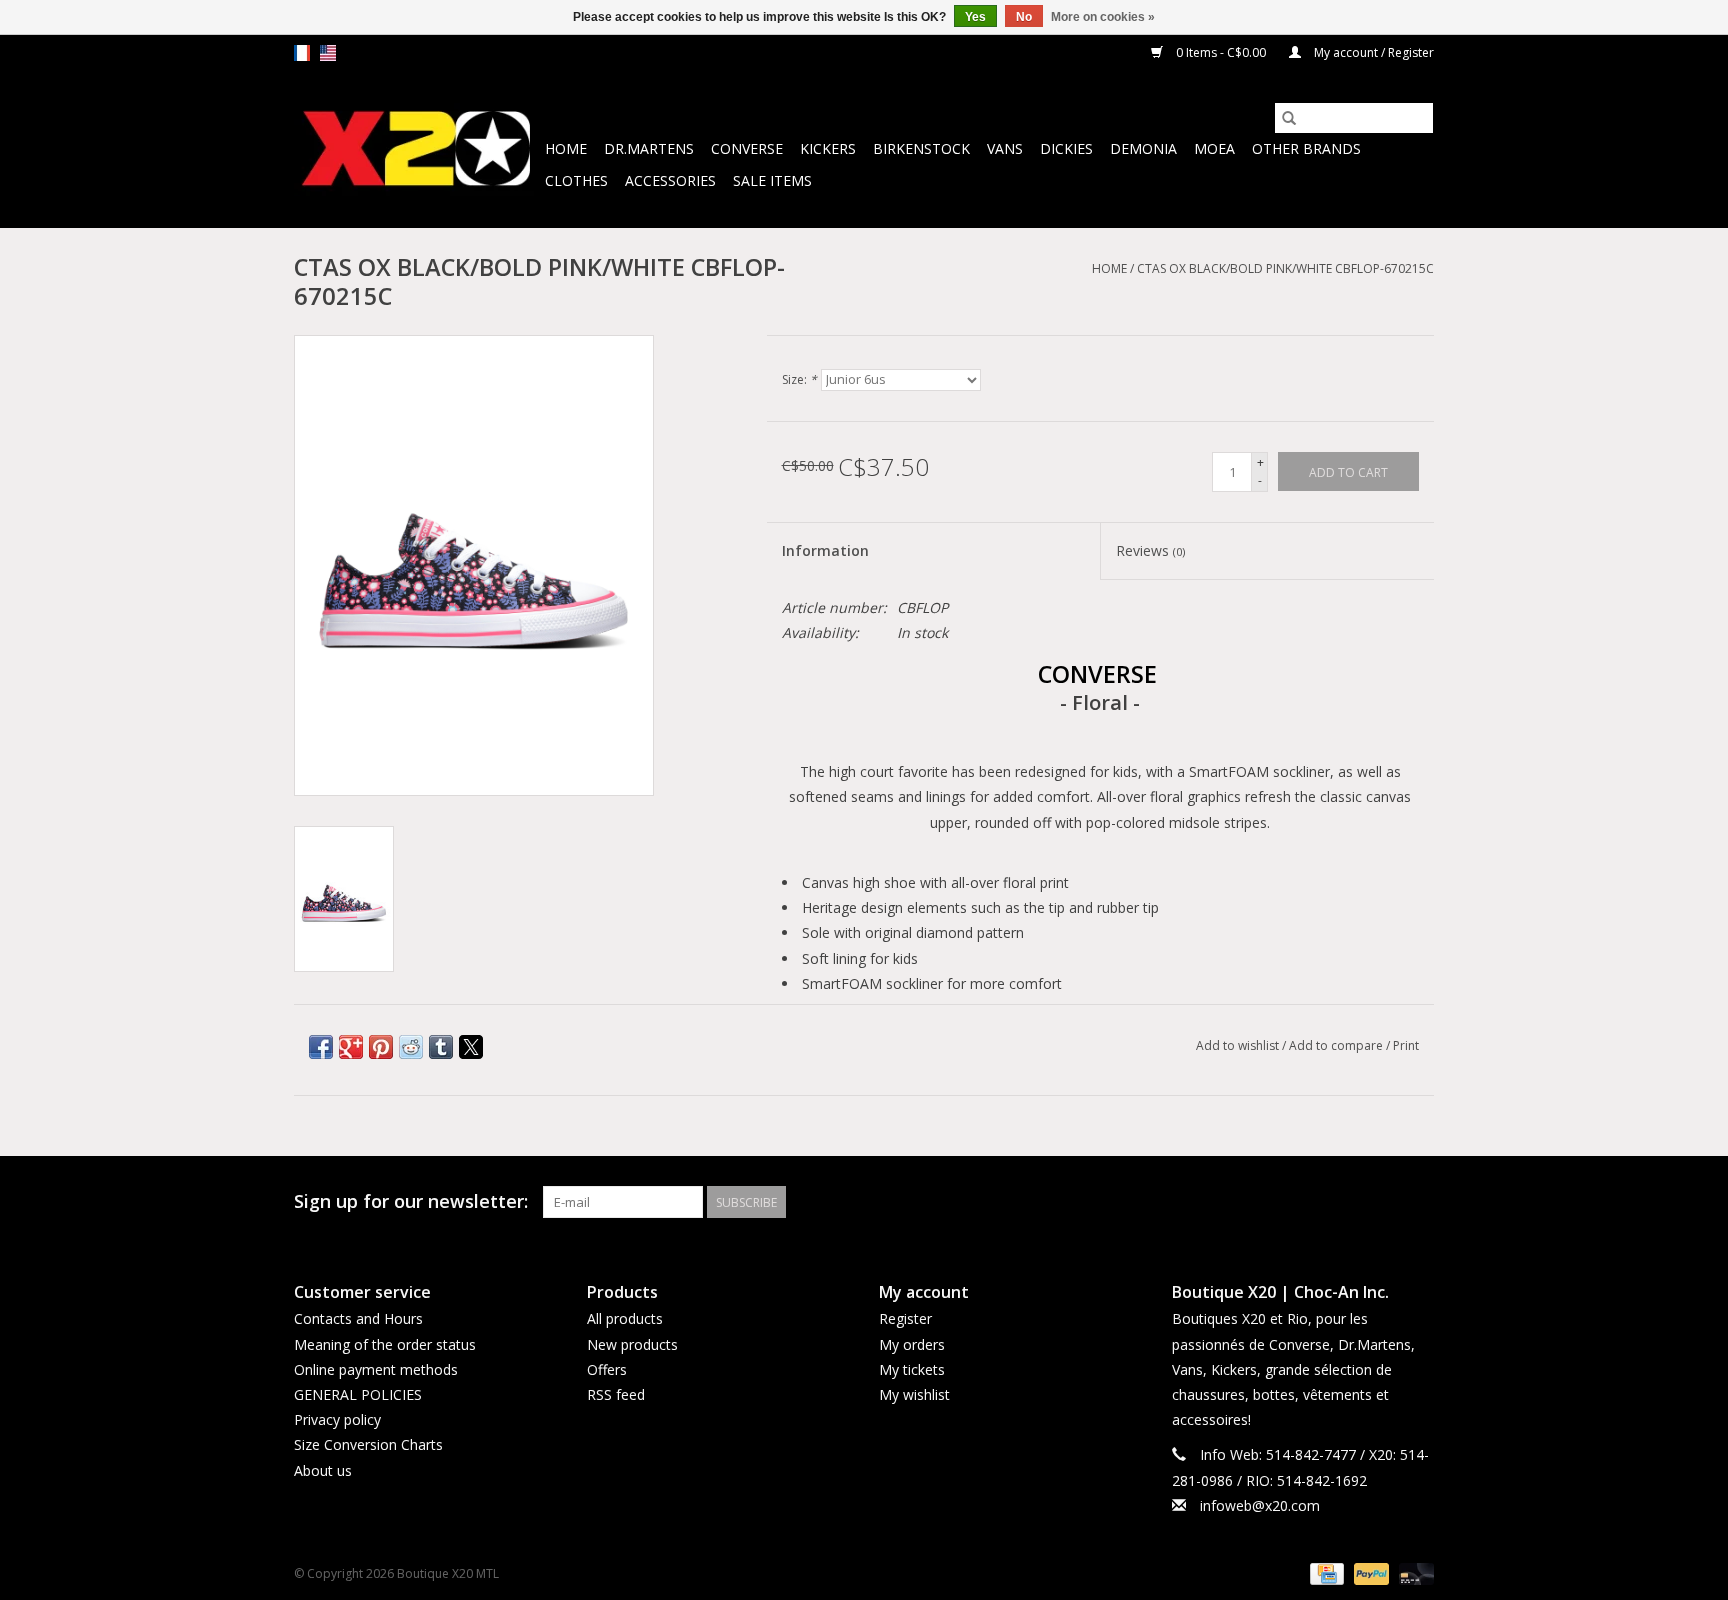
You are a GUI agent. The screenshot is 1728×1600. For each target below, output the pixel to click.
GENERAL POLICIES (358, 1394)
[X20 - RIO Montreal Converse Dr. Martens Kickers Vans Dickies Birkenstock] (416, 149)
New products (632, 1344)
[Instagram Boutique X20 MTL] (1418, 1202)
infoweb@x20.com (1260, 1505)
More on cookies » (1103, 17)
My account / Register (1372, 52)
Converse (747, 148)
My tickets (912, 1369)
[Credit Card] (1325, 1572)
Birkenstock (921, 148)
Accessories (670, 180)
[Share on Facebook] (321, 1047)
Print (1406, 1045)
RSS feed (616, 1394)
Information (825, 550)
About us (323, 1470)
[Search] (1289, 118)
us (328, 53)
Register (905, 1318)
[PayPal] (1369, 1572)
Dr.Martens (649, 148)
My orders (912, 1344)
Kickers (828, 148)
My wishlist (914, 1394)
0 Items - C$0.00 (1221, 52)
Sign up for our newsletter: (411, 1201)
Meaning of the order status (385, 1344)
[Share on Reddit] (411, 1047)
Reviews (1150, 550)
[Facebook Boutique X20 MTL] (1382, 1202)
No (1024, 17)
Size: (799, 379)
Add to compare (1337, 1045)
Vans (1005, 148)
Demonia (1143, 148)
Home (566, 148)
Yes (975, 17)
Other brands (1306, 148)
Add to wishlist (1239, 1045)
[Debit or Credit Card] (1413, 1572)
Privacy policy (337, 1419)
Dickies (1066, 148)
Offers (607, 1369)
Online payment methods (376, 1369)
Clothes (576, 180)
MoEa (1214, 148)
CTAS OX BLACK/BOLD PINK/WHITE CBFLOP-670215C (1285, 268)
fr (302, 53)
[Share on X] (471, 1047)
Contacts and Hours (358, 1318)
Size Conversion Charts (368, 1444)
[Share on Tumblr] (441, 1047)
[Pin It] (381, 1047)
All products (625, 1318)
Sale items (772, 180)
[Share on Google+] (351, 1047)
